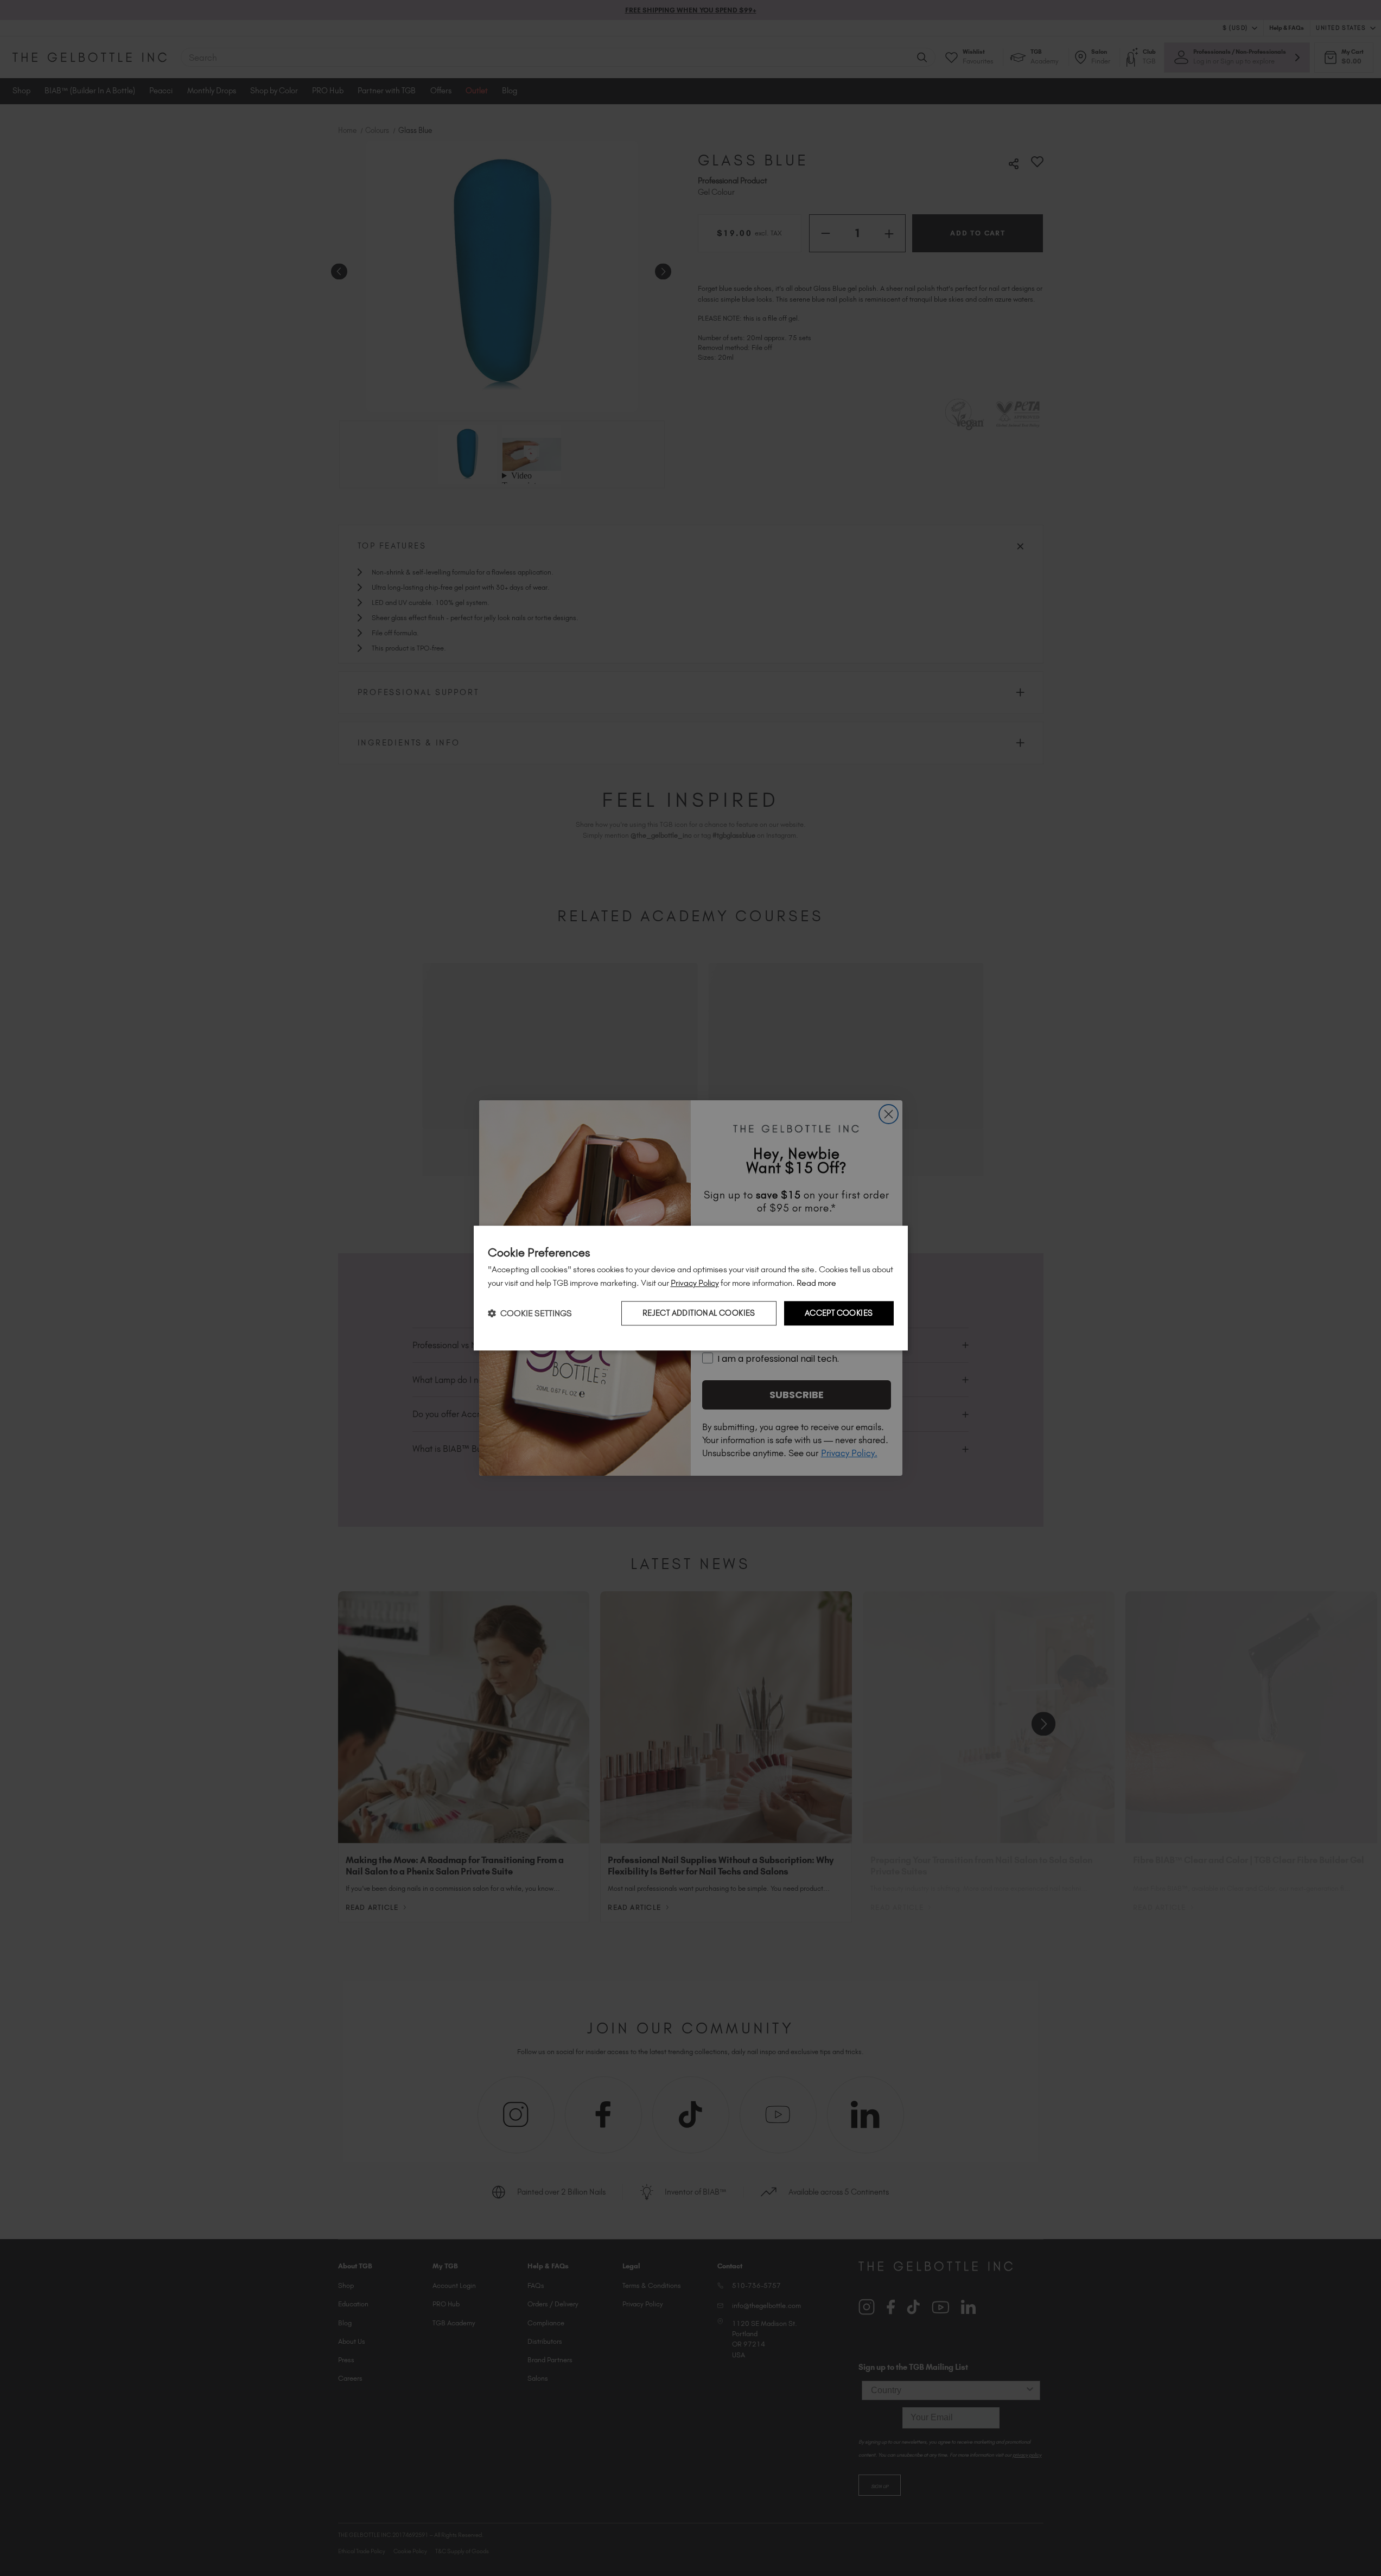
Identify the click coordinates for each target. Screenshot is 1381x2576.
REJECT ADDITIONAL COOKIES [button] (699, 1313)
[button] (530, 1313)
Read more (816, 1283)
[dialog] (691, 1288)
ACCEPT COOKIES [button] (839, 1313)
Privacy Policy (695, 1283)
